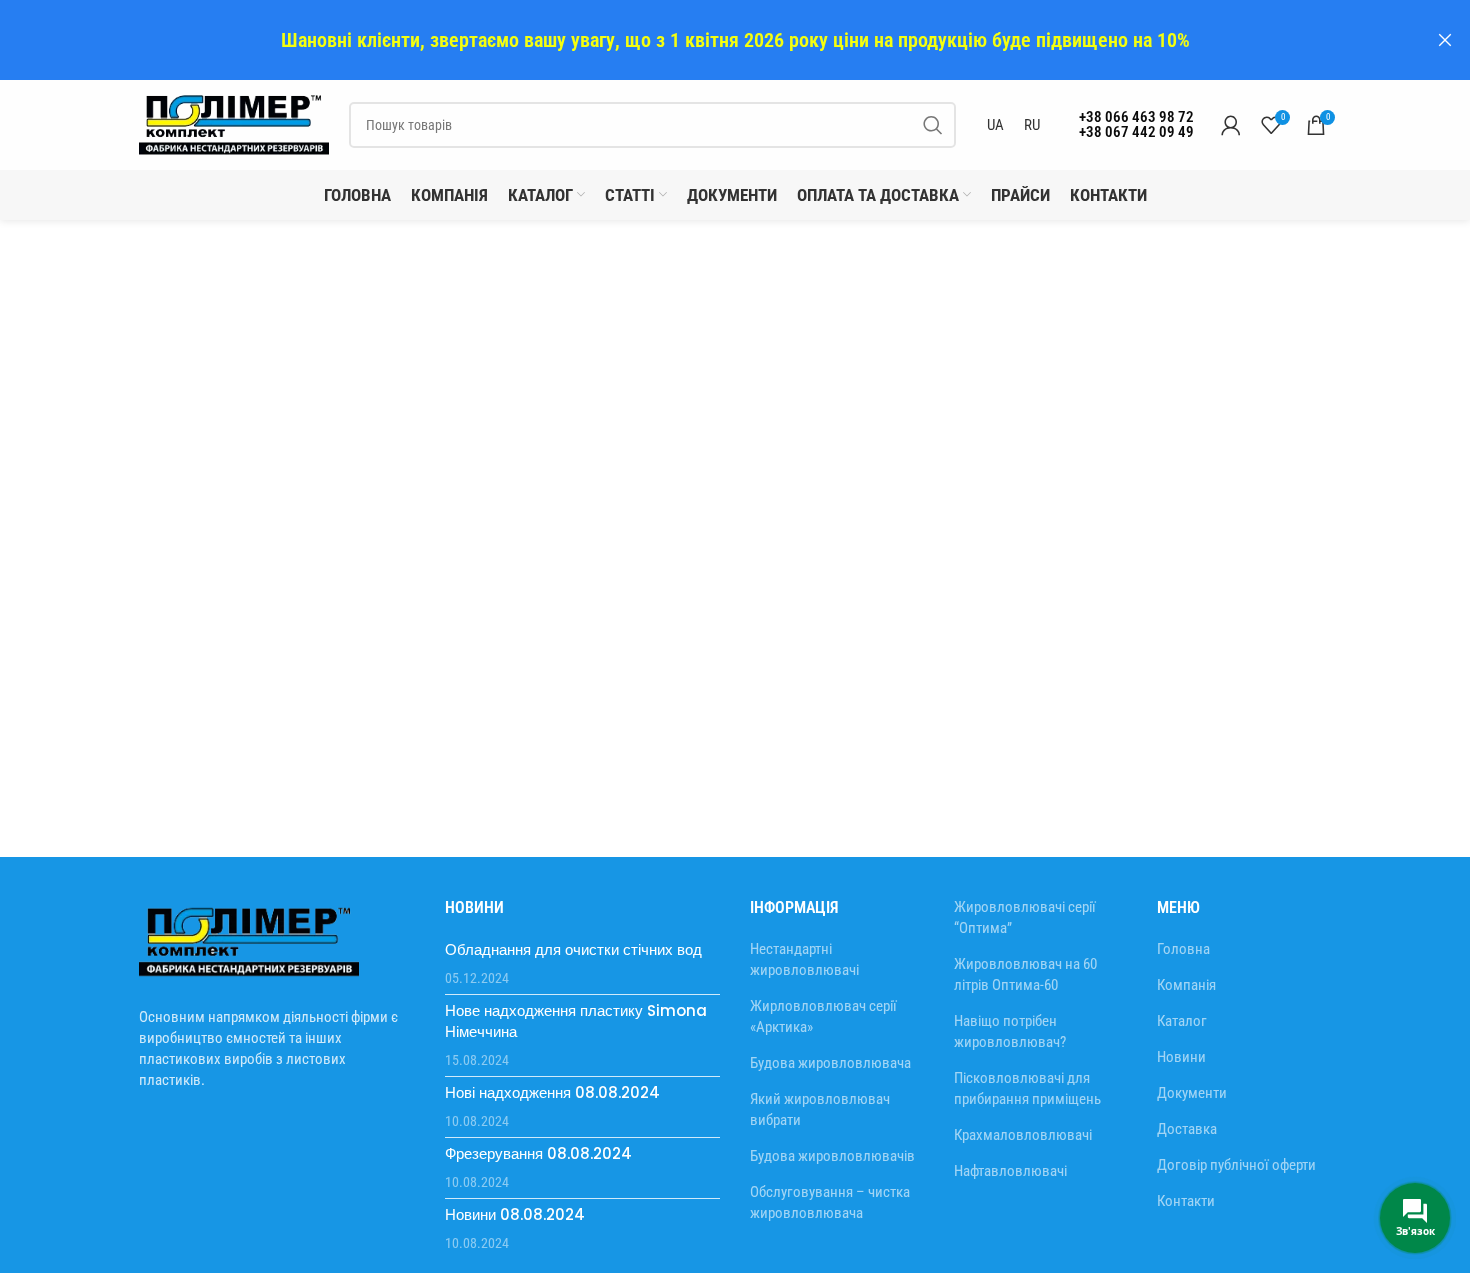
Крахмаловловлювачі (1023, 1135)
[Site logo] (234, 124)
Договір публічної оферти (1236, 1165)
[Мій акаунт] (1231, 125)
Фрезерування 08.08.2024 (538, 1153)
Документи (1192, 1093)
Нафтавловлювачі (1010, 1171)
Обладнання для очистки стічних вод (573, 949)
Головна (1183, 949)
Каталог (1182, 1021)
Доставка (1187, 1129)
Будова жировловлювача (830, 1063)
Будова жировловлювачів (832, 1156)
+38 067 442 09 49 (1136, 132)
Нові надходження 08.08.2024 (552, 1092)
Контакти (1186, 1201)
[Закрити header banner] (1445, 40)
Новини (1181, 1057)
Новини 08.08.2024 (515, 1214)
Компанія (1186, 985)
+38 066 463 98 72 (1136, 117)
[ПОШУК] (933, 125)
